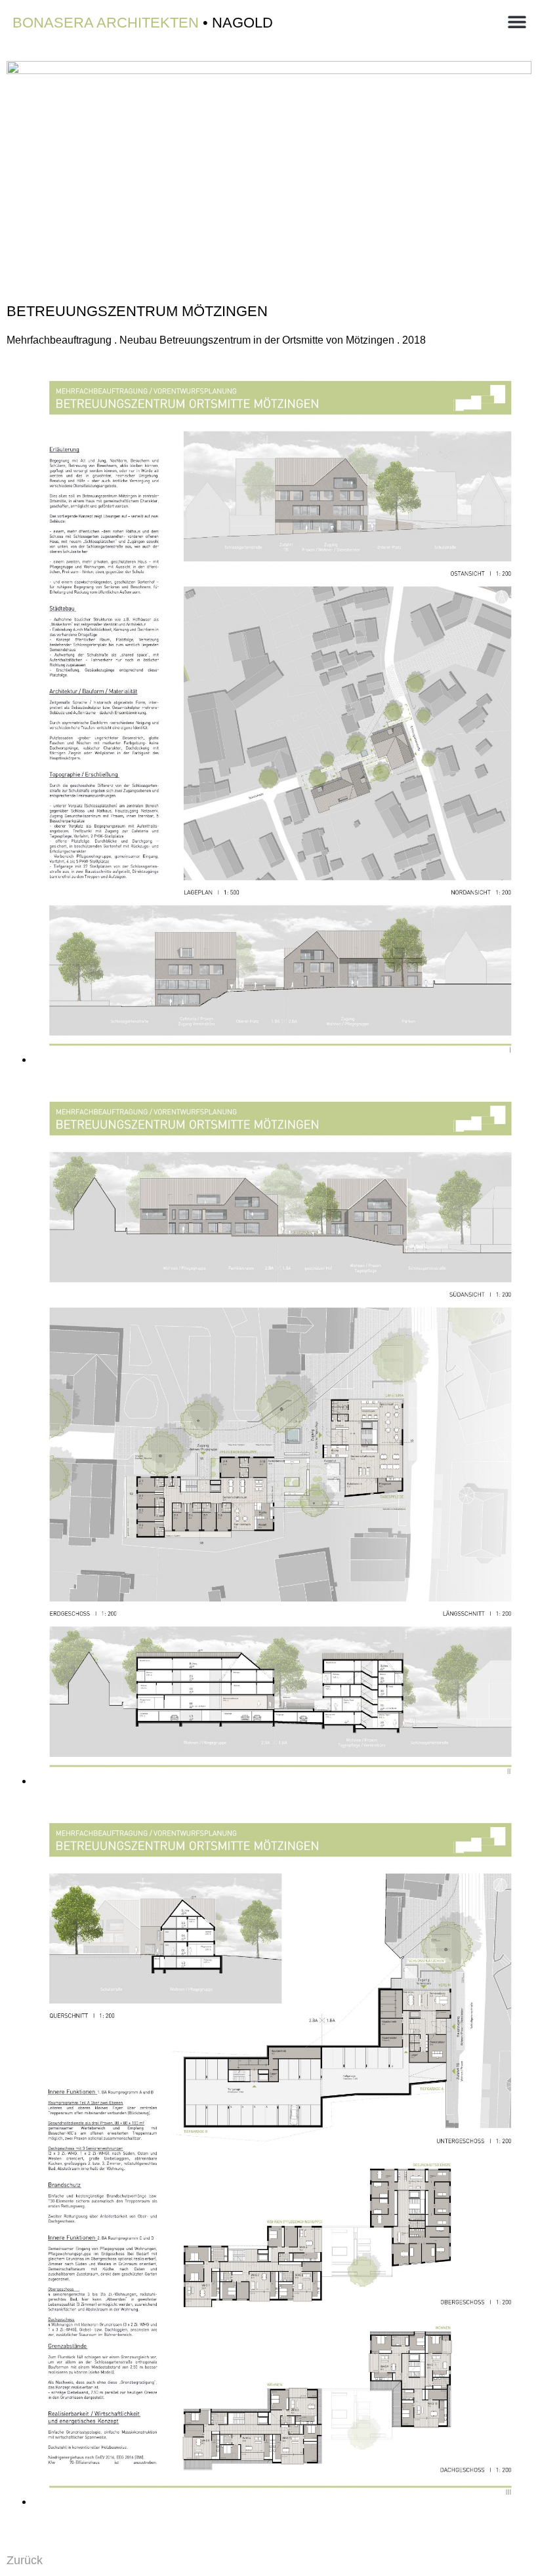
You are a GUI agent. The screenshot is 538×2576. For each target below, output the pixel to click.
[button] (517, 21)
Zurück (25, 2560)
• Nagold (143, 23)
